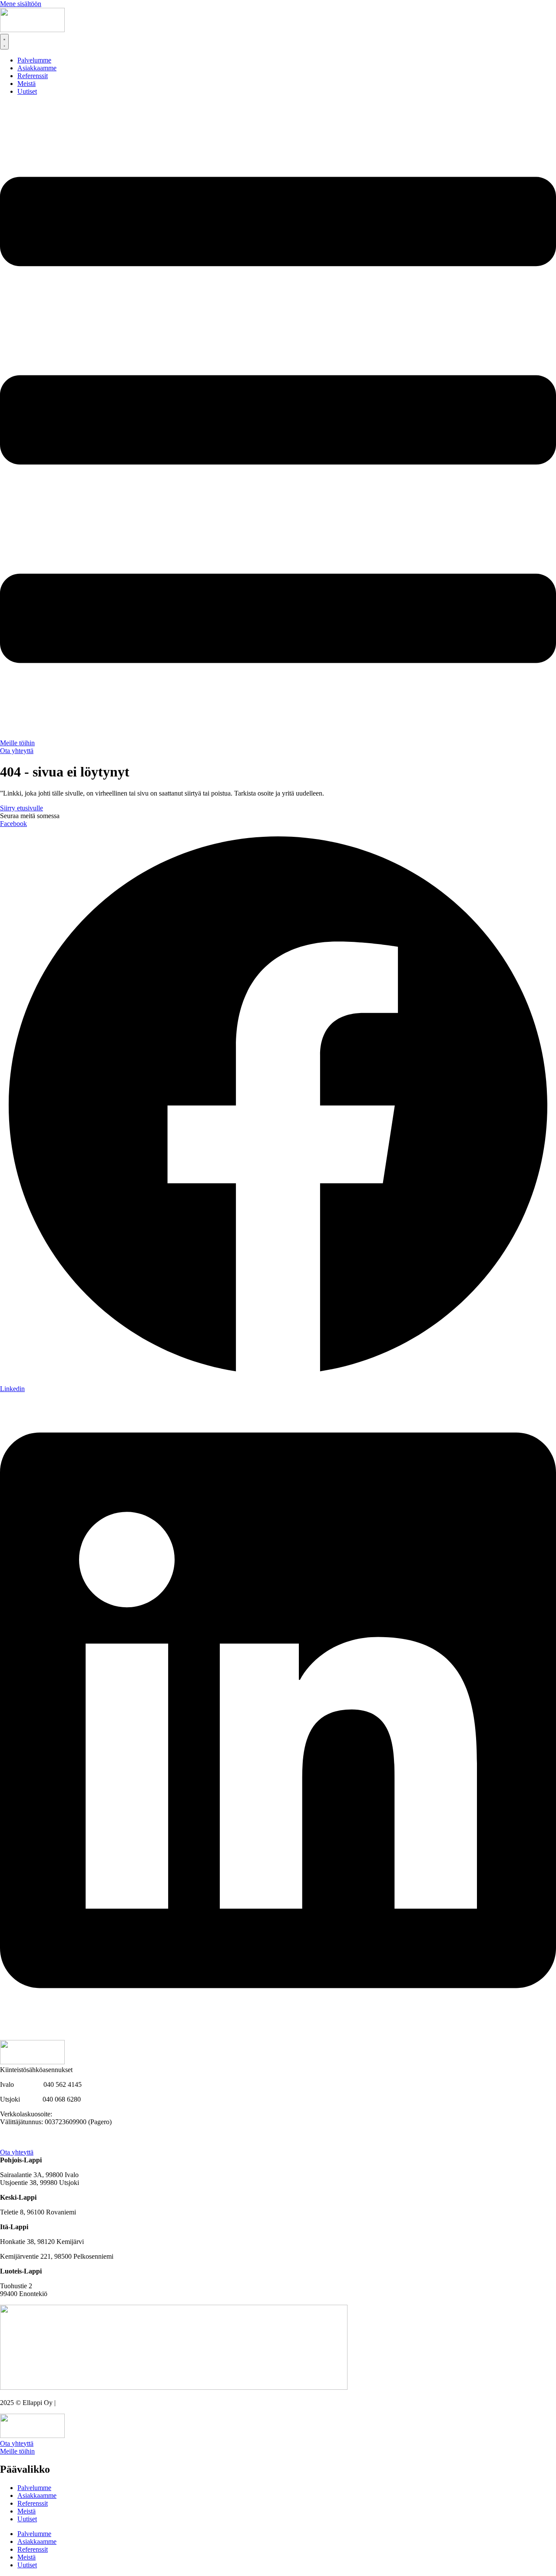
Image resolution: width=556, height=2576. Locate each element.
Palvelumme (34, 2488)
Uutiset (27, 2519)
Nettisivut (71, 2403)
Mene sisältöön (21, 4)
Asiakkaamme (37, 2495)
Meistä (26, 2511)
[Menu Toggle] (4, 42)
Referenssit (33, 2503)
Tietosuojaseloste (23, 2144)
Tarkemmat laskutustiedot (35, 2137)
